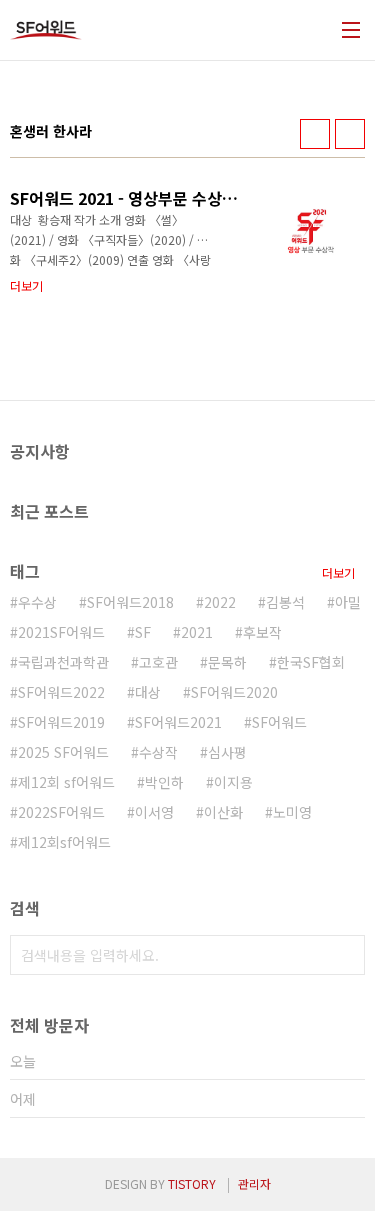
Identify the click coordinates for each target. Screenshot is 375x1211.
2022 (220, 602)
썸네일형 (315, 134)
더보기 (338, 572)
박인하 (164, 782)
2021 (197, 632)
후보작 (262, 632)
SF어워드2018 (130, 602)
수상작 (158, 752)
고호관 (158, 662)
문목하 (227, 662)
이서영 (154, 812)
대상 (148, 692)
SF (143, 632)
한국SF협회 (311, 662)
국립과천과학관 (63, 662)
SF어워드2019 (61, 722)
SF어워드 (279, 722)
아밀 (348, 602)
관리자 (254, 1183)
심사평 (227, 752)
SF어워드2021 (178, 722)
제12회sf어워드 (64, 842)
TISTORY (192, 1183)
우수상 (37, 602)
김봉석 (285, 602)
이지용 (233, 782)
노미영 (292, 812)
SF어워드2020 (234, 692)
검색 (345, 955)
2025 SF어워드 (63, 752)
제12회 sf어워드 (66, 782)
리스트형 (350, 134)
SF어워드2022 (61, 692)
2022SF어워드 (61, 812)
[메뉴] (351, 30)
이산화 (223, 812)
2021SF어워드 (61, 632)
